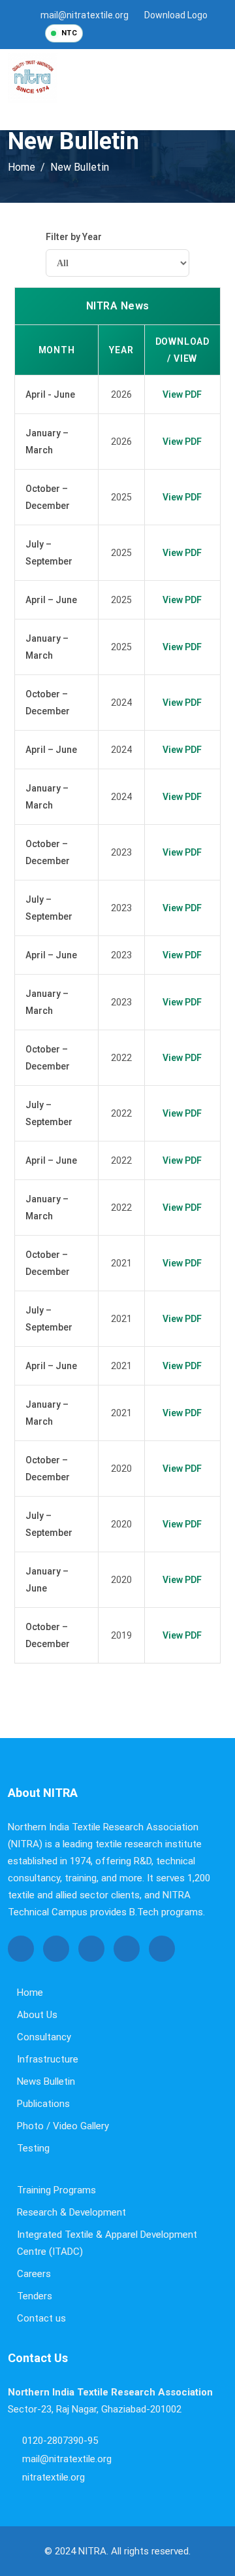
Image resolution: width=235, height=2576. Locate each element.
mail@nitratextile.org (85, 15)
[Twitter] (56, 1949)
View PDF (182, 394)
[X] (122, 33)
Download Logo (176, 15)
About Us (37, 2015)
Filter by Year (74, 237)
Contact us (41, 2318)
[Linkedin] (162, 1949)
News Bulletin (46, 2081)
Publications (43, 2104)
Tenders (35, 2296)
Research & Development (71, 2212)
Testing (33, 2148)
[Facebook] (103, 33)
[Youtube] (141, 33)
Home (30, 1993)
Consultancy (44, 2037)
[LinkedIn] (179, 33)
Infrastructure (48, 2059)
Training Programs (56, 2190)
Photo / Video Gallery (63, 2126)
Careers (34, 2274)
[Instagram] (160, 33)
